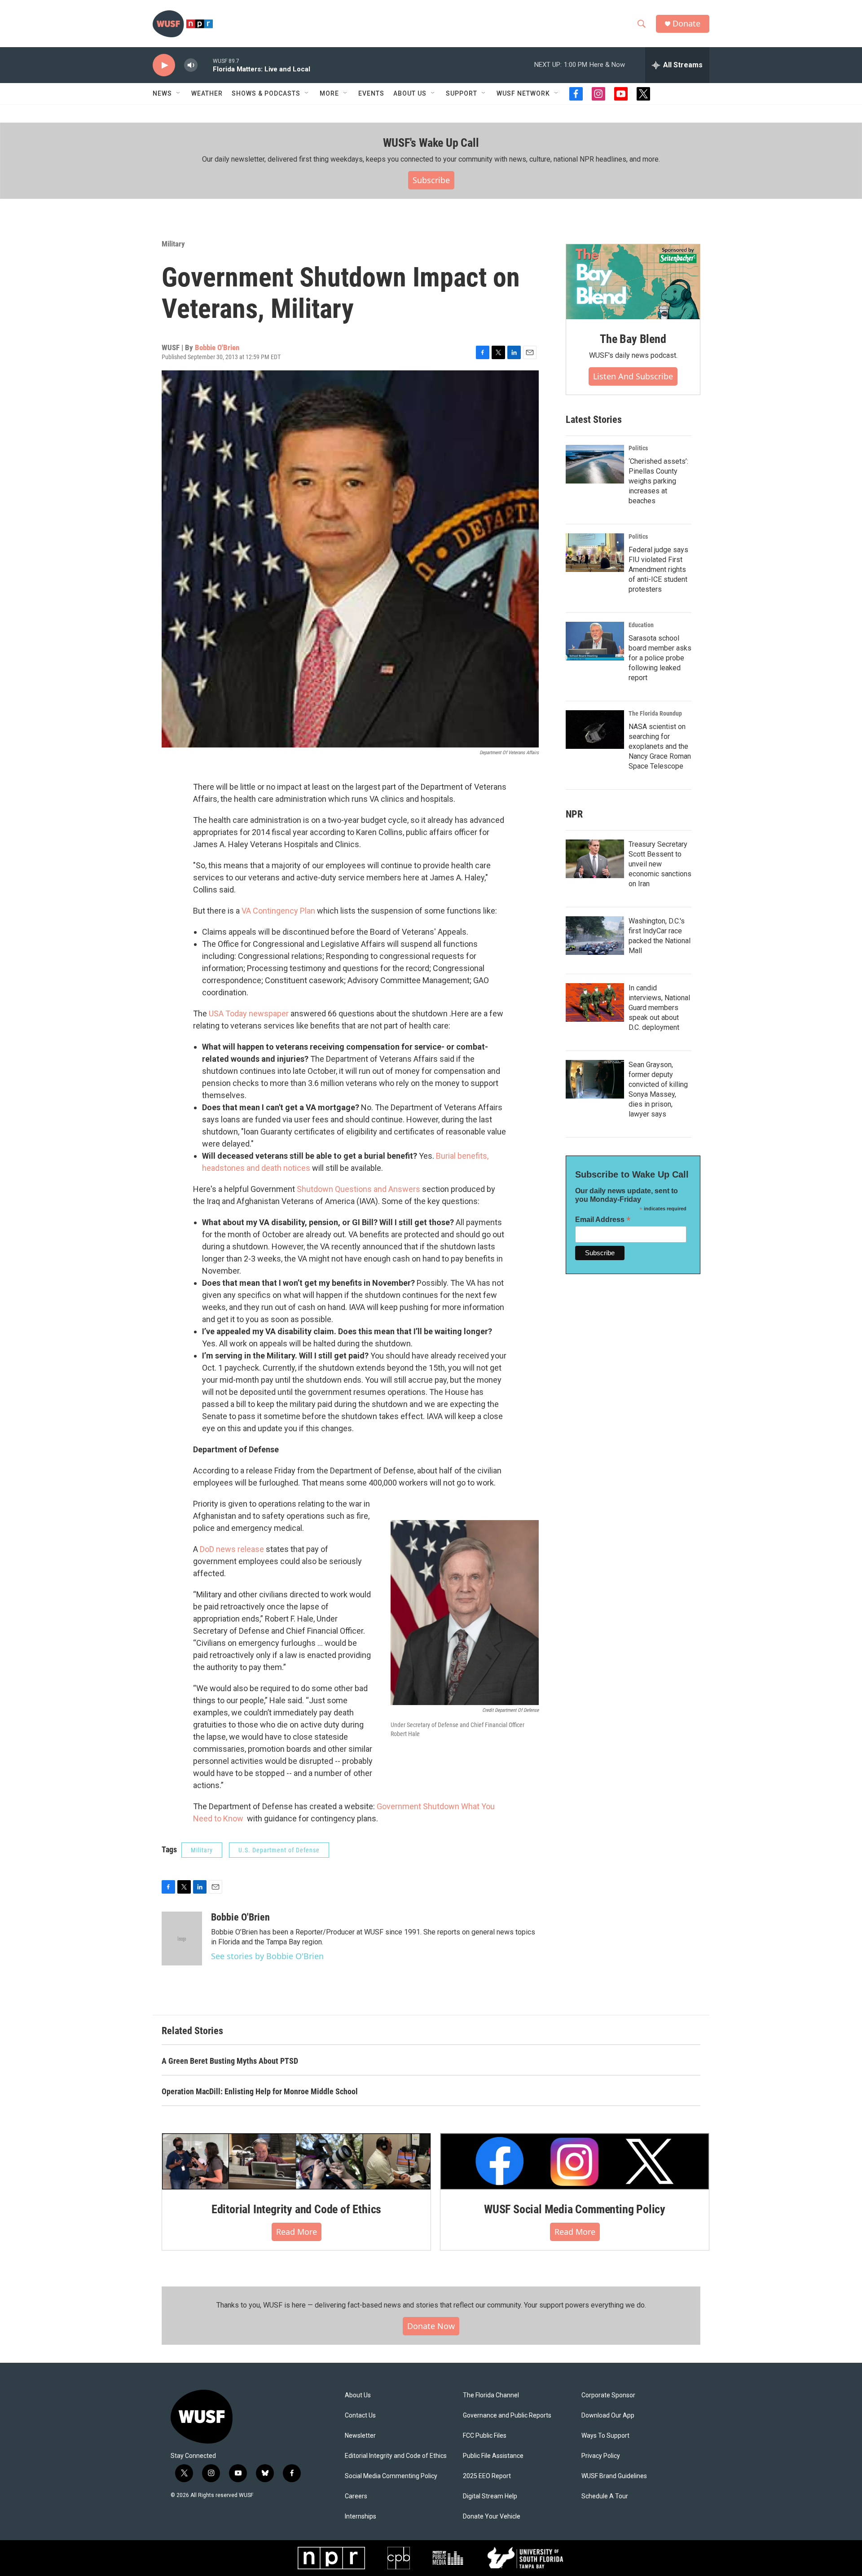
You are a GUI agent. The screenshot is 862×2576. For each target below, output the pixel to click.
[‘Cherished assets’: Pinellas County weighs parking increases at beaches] (595, 464)
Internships (361, 2517)
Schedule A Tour (605, 2496)
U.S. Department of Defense (279, 1850)
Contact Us (360, 2416)
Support (462, 93)
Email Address (603, 1220)
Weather (207, 93)
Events (371, 93)
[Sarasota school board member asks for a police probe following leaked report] (595, 641)
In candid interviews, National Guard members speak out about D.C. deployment (659, 1008)
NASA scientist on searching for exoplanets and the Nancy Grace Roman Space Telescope (660, 746)
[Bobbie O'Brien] (182, 1939)
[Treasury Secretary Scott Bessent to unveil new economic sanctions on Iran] (595, 859)
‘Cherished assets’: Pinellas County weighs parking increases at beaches (658, 481)
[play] (164, 65)
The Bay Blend (633, 339)
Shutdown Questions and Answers (358, 1189)
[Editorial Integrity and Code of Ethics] (296, 2161)
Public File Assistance (493, 2456)
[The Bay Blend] (633, 282)
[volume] (191, 65)
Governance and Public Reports (507, 2416)
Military (173, 244)
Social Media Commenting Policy (391, 2476)
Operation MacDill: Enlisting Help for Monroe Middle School (260, 2091)
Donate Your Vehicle (492, 2517)
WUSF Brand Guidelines (614, 2476)
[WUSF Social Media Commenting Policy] (575, 2161)
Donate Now (431, 2326)
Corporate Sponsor (608, 2395)
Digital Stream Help (490, 2496)
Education (641, 625)
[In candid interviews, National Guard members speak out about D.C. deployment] (595, 1002)
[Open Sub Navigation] (179, 93)
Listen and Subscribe (633, 376)
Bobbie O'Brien (217, 347)
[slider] (205, 65)
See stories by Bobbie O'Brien (267, 1956)
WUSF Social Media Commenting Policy (575, 2209)
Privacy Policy (601, 2456)
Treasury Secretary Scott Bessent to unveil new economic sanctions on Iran (660, 864)
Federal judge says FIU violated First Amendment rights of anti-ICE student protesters (658, 569)
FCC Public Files (485, 2436)
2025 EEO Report (487, 2476)
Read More (297, 2232)
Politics (638, 448)
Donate (686, 24)
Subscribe (431, 180)
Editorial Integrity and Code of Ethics (296, 2209)
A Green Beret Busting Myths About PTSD (230, 2061)
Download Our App (608, 2416)
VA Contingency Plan (278, 911)
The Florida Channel (491, 2395)
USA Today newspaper (249, 1013)
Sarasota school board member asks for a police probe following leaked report (660, 658)
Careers (356, 2496)
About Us (358, 2395)
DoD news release (232, 1549)
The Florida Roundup (655, 713)
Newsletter (360, 2436)
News (162, 93)
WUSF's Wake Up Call (431, 143)
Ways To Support (605, 2436)
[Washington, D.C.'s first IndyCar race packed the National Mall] (595, 936)
